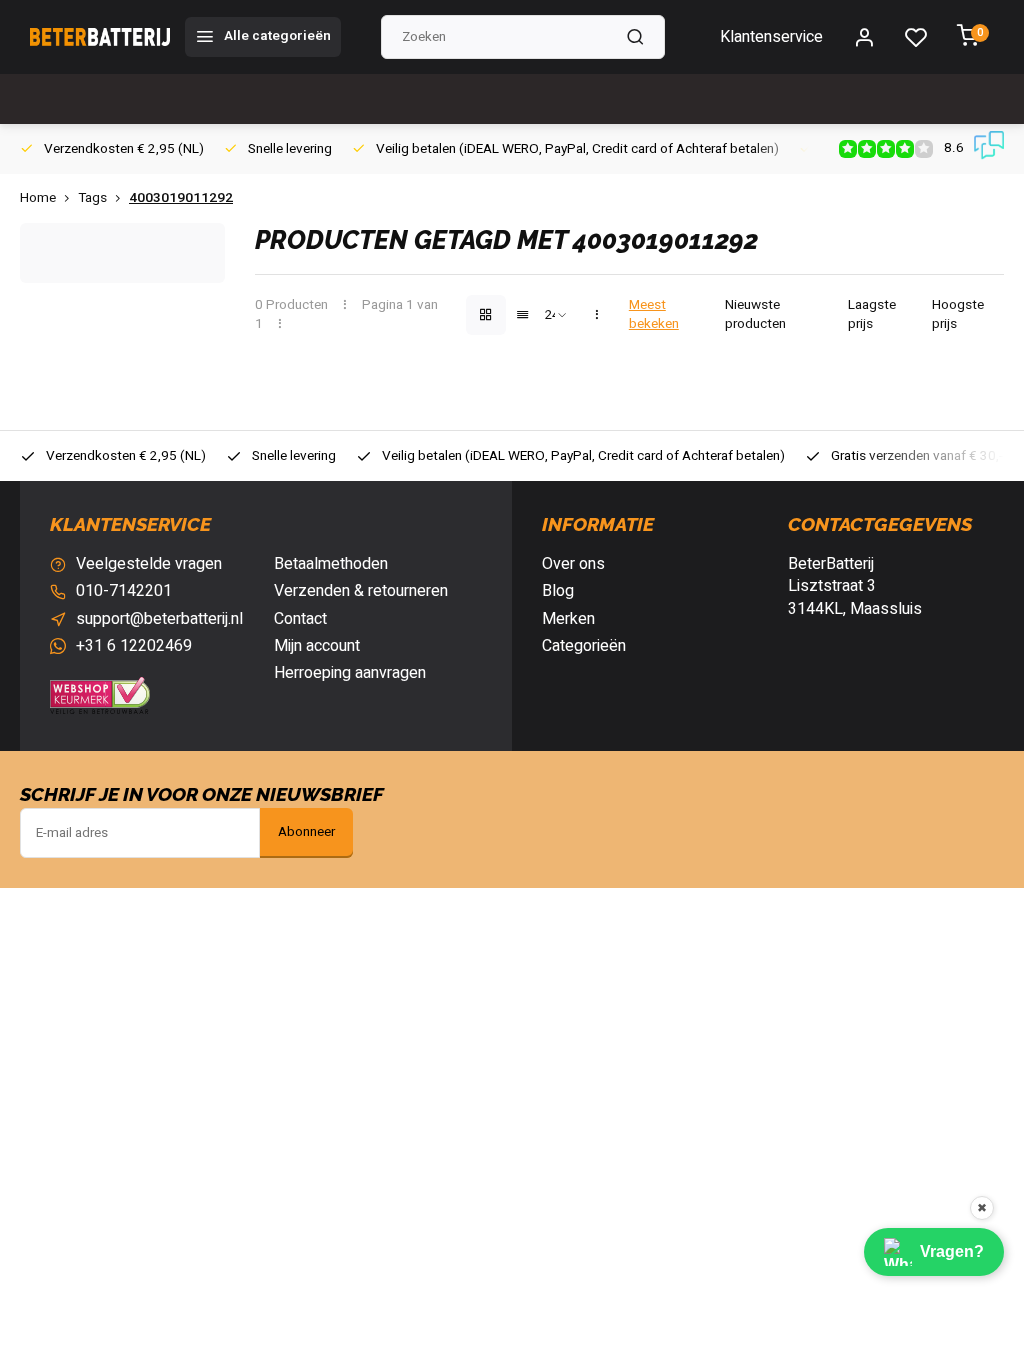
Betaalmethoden (331, 564)
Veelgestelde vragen (149, 564)
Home (38, 198)
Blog (558, 591)
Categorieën (584, 646)
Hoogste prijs (958, 315)
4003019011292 (181, 198)
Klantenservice (771, 37)
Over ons (573, 564)
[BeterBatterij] (100, 37)
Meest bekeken (654, 315)
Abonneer (306, 832)
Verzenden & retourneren (361, 591)
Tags (92, 198)
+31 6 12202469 (134, 646)
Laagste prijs (872, 315)
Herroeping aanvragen (350, 673)
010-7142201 (124, 591)
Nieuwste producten (755, 315)
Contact (300, 619)
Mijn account (317, 646)
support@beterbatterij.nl (159, 619)
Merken (568, 619)
